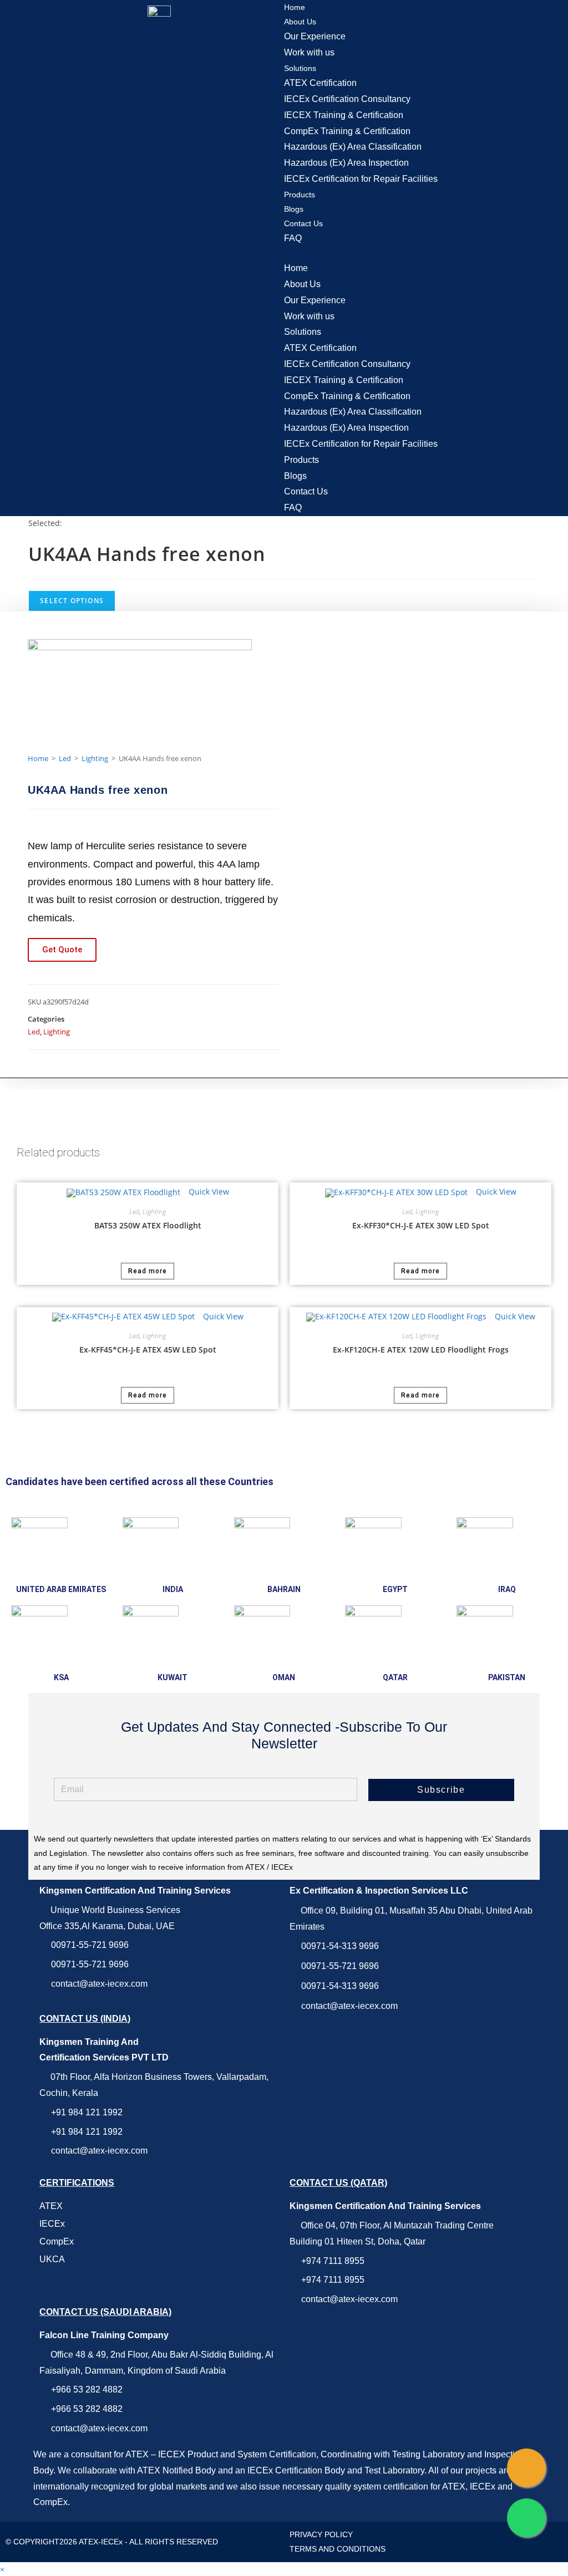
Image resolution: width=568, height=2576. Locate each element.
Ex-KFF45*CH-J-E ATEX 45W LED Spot (148, 1350)
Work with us (309, 52)
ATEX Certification (320, 83)
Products (300, 195)
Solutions (300, 68)
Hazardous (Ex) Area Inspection (346, 163)
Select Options (72, 601)
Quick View (208, 1192)
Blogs (294, 209)
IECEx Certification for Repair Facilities (361, 179)
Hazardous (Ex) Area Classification (353, 147)
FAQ (293, 238)
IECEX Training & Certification (344, 115)
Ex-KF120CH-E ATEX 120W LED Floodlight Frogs (421, 1350)
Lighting (95, 758)
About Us (300, 22)
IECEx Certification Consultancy (347, 99)
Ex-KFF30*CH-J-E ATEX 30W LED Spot (421, 1225)
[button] (426, 254)
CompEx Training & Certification (347, 131)
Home (295, 7)
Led (65, 758)
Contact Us (303, 223)
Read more (148, 1271)
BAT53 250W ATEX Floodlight (148, 1225)
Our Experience (315, 36)
